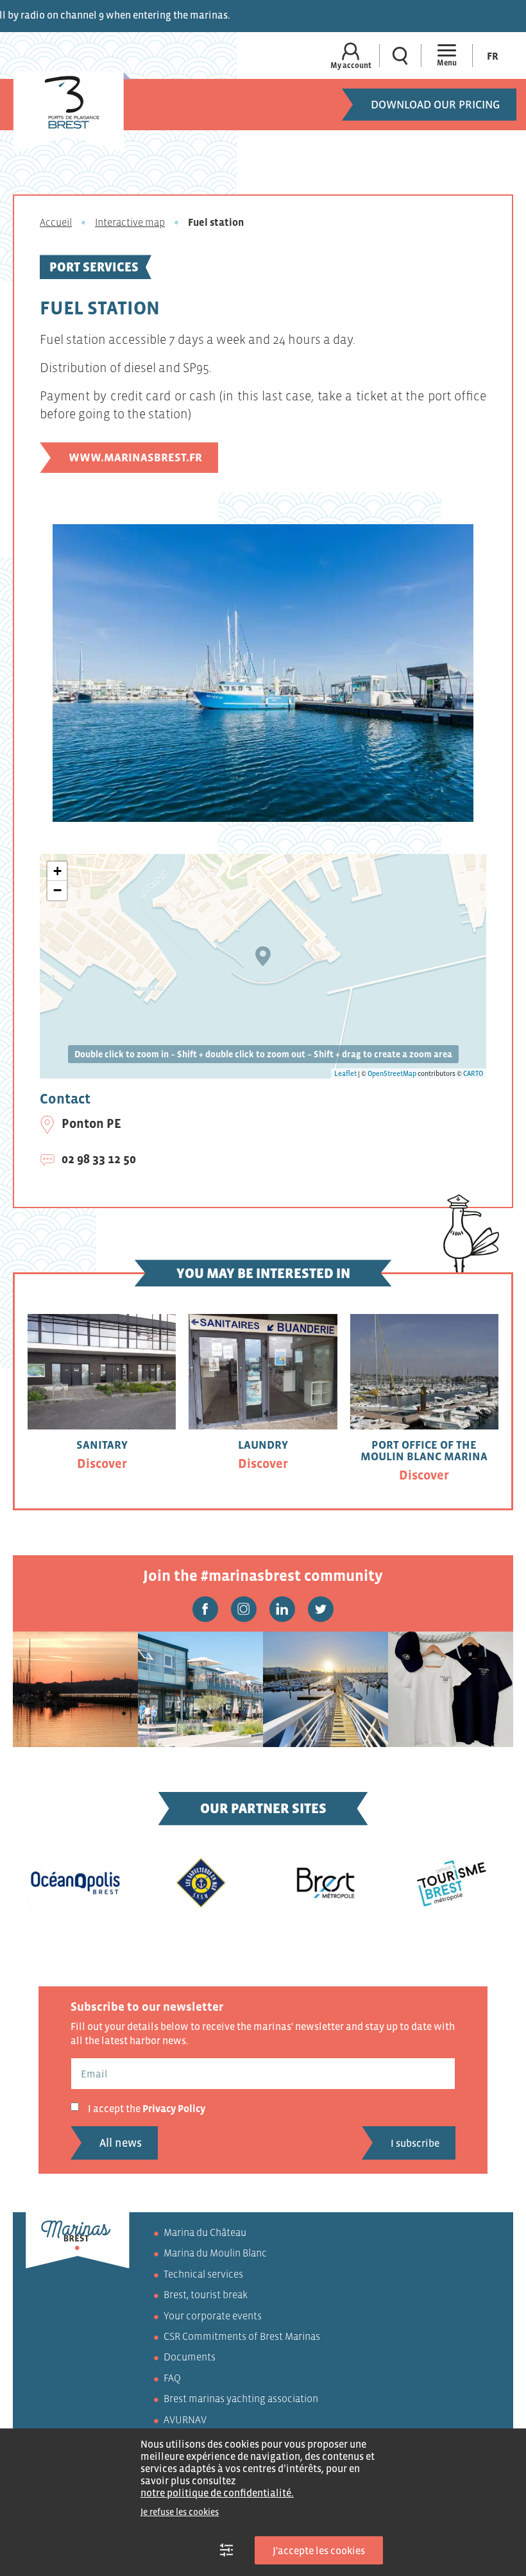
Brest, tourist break (206, 2295)
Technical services (203, 2274)
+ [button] (57, 871)
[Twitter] (321, 1609)
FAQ (172, 2378)
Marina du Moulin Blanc (215, 2253)
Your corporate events (213, 2316)
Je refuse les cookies (180, 2512)
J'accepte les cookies (319, 2550)
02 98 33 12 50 (99, 1159)
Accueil (56, 222)
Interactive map (130, 222)
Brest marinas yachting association (241, 2399)
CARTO (473, 1073)
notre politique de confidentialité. (217, 2493)
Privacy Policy (174, 2108)
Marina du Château (205, 2232)
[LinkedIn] (282, 1609)
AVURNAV (185, 2419)
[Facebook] (205, 1609)
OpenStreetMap (392, 1073)
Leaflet (345, 1073)
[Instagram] (244, 1609)
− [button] (57, 890)
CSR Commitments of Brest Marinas (242, 2336)
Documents (190, 2357)
